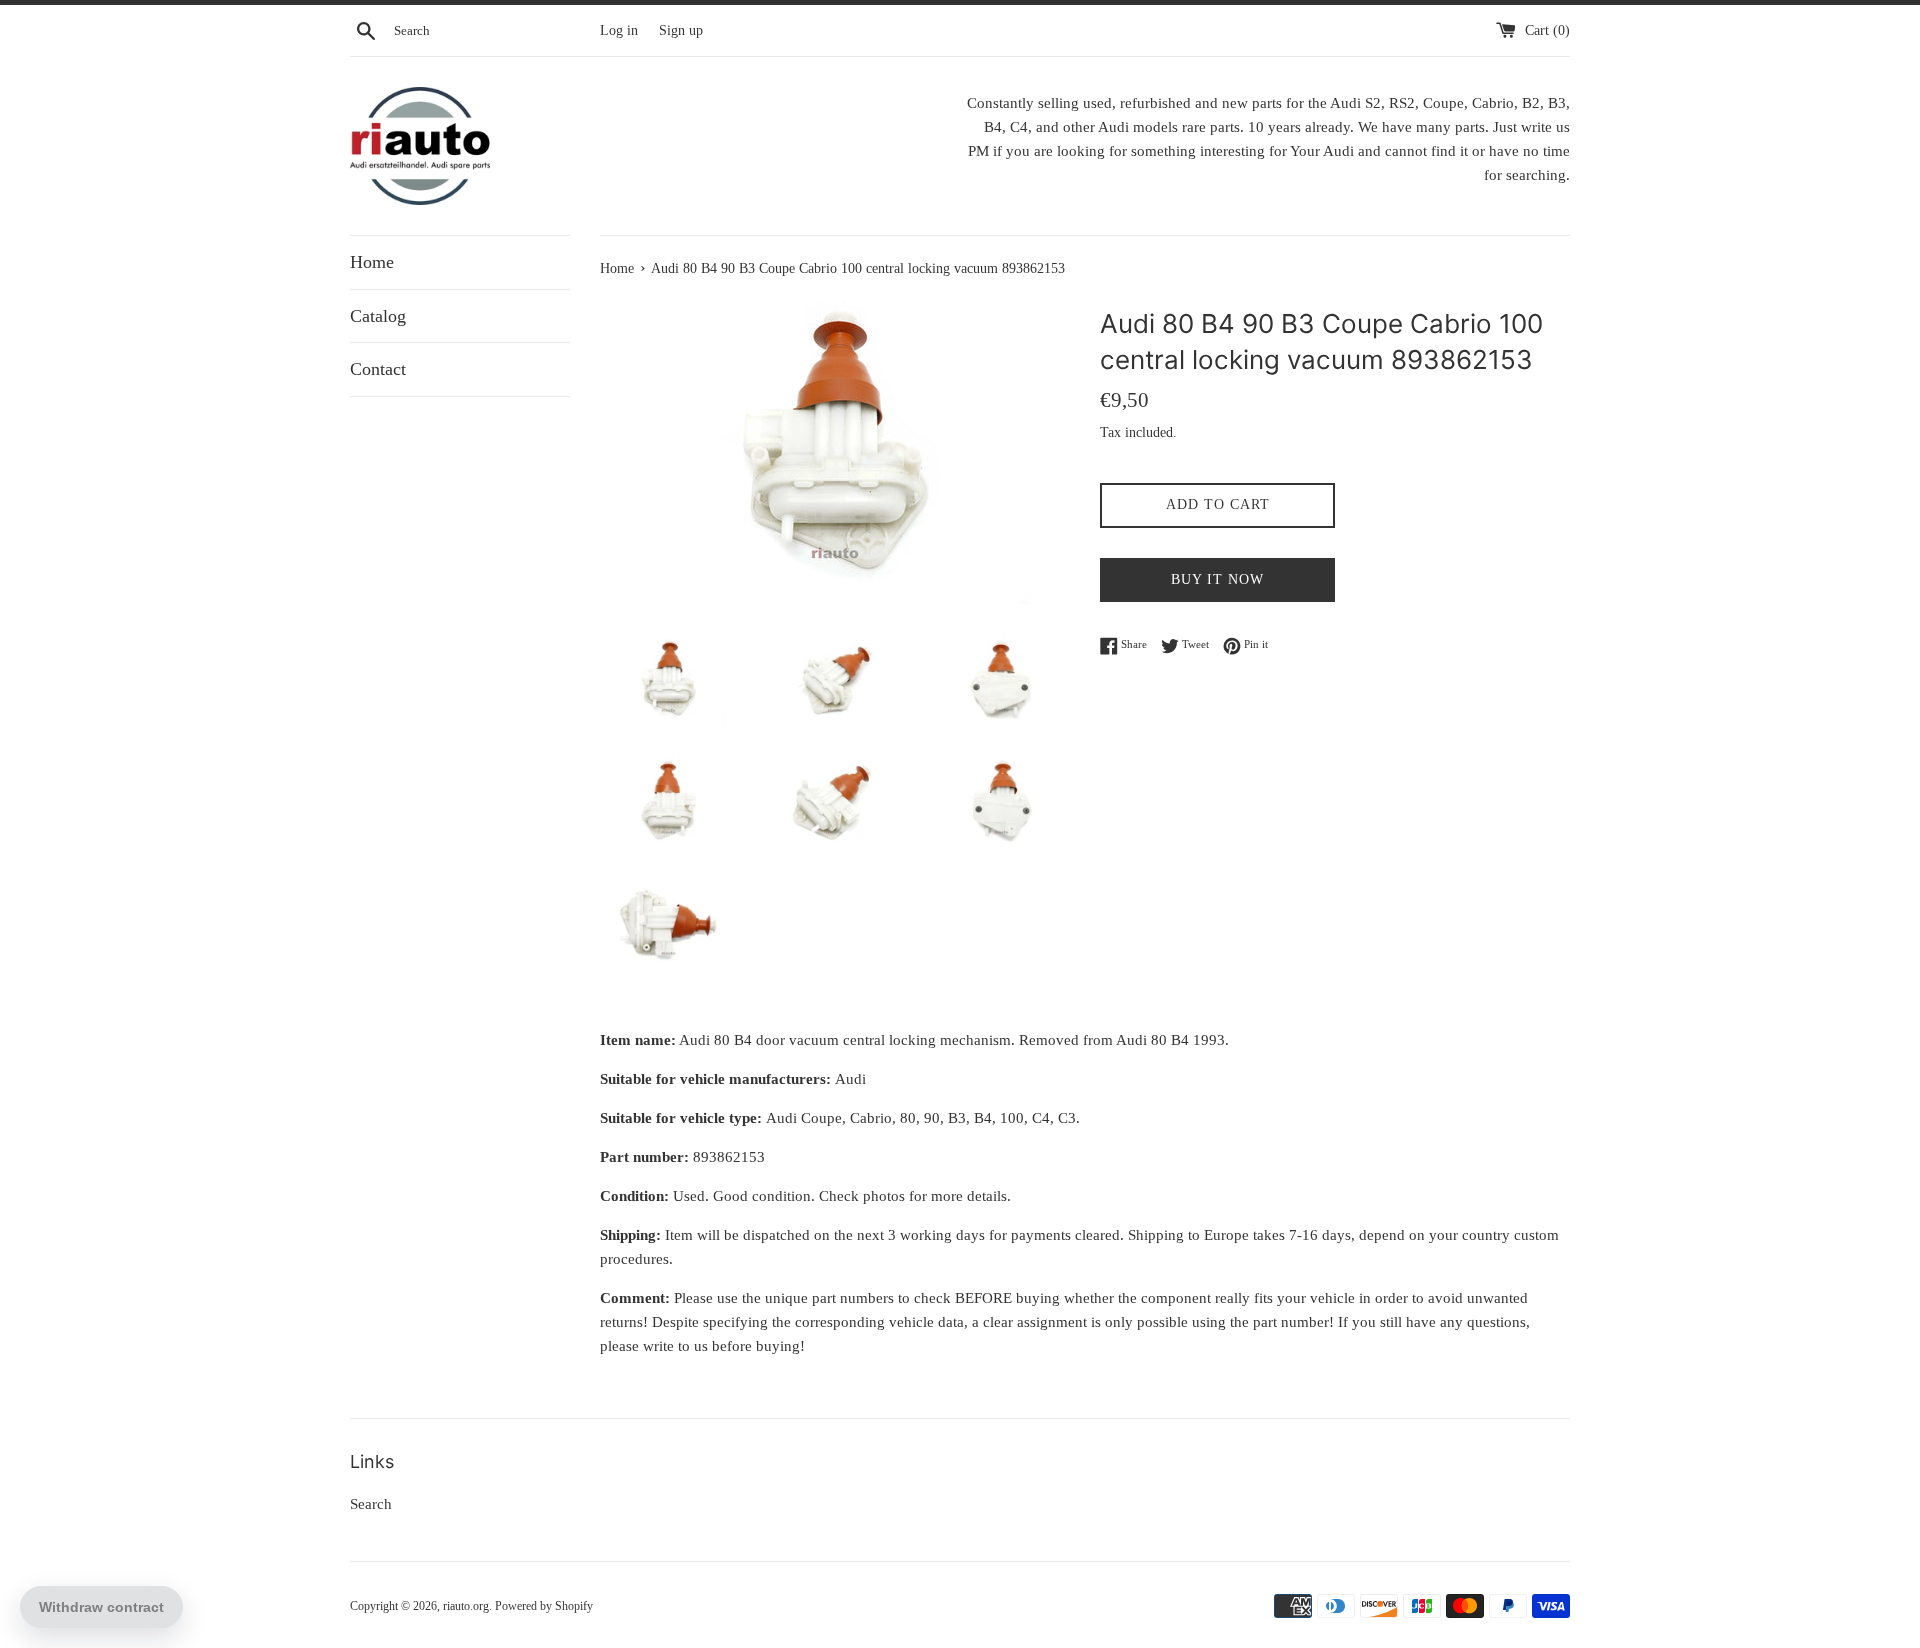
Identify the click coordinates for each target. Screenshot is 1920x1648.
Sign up (681, 30)
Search (371, 1504)
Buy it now (1217, 579)
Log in (619, 30)
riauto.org (466, 1606)
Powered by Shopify (544, 1606)
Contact (378, 369)
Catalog (378, 316)
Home (372, 262)
